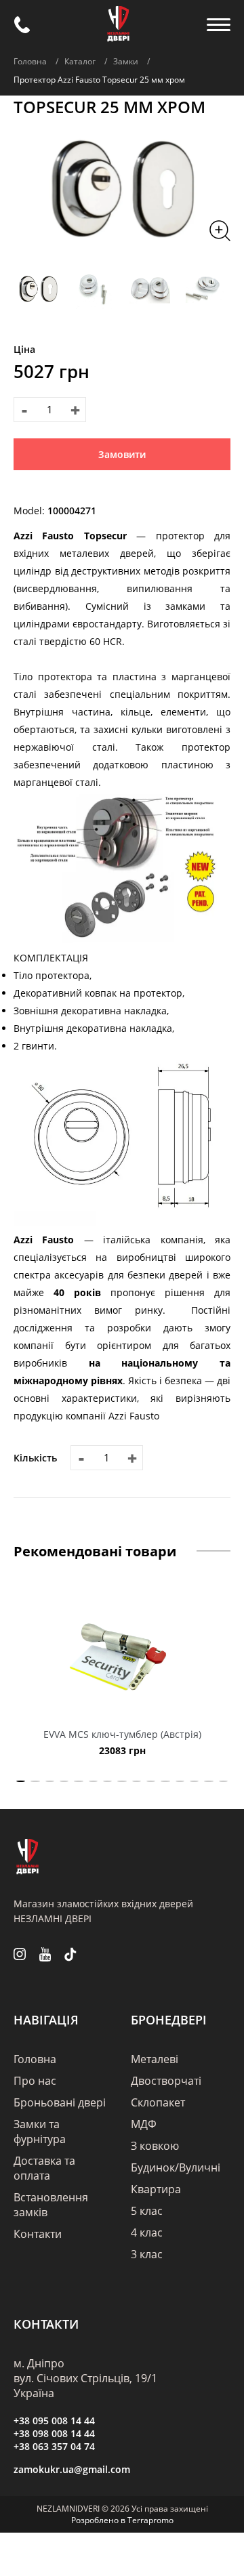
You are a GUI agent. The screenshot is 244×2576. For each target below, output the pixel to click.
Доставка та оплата (44, 2168)
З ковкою (155, 2146)
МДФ (144, 2124)
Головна (35, 2059)
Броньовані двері (60, 2102)
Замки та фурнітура (40, 2132)
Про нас (35, 2081)
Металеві (155, 2059)
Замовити (122, 454)
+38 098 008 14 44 (54, 2433)
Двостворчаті (166, 2081)
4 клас (147, 2232)
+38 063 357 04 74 (54, 2446)
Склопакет (158, 2102)
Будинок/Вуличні (176, 2167)
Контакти (38, 2234)
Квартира (156, 2189)
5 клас (147, 2211)
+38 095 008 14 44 (54, 2421)
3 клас (147, 2254)
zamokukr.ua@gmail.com (72, 2469)
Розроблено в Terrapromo (122, 2520)
